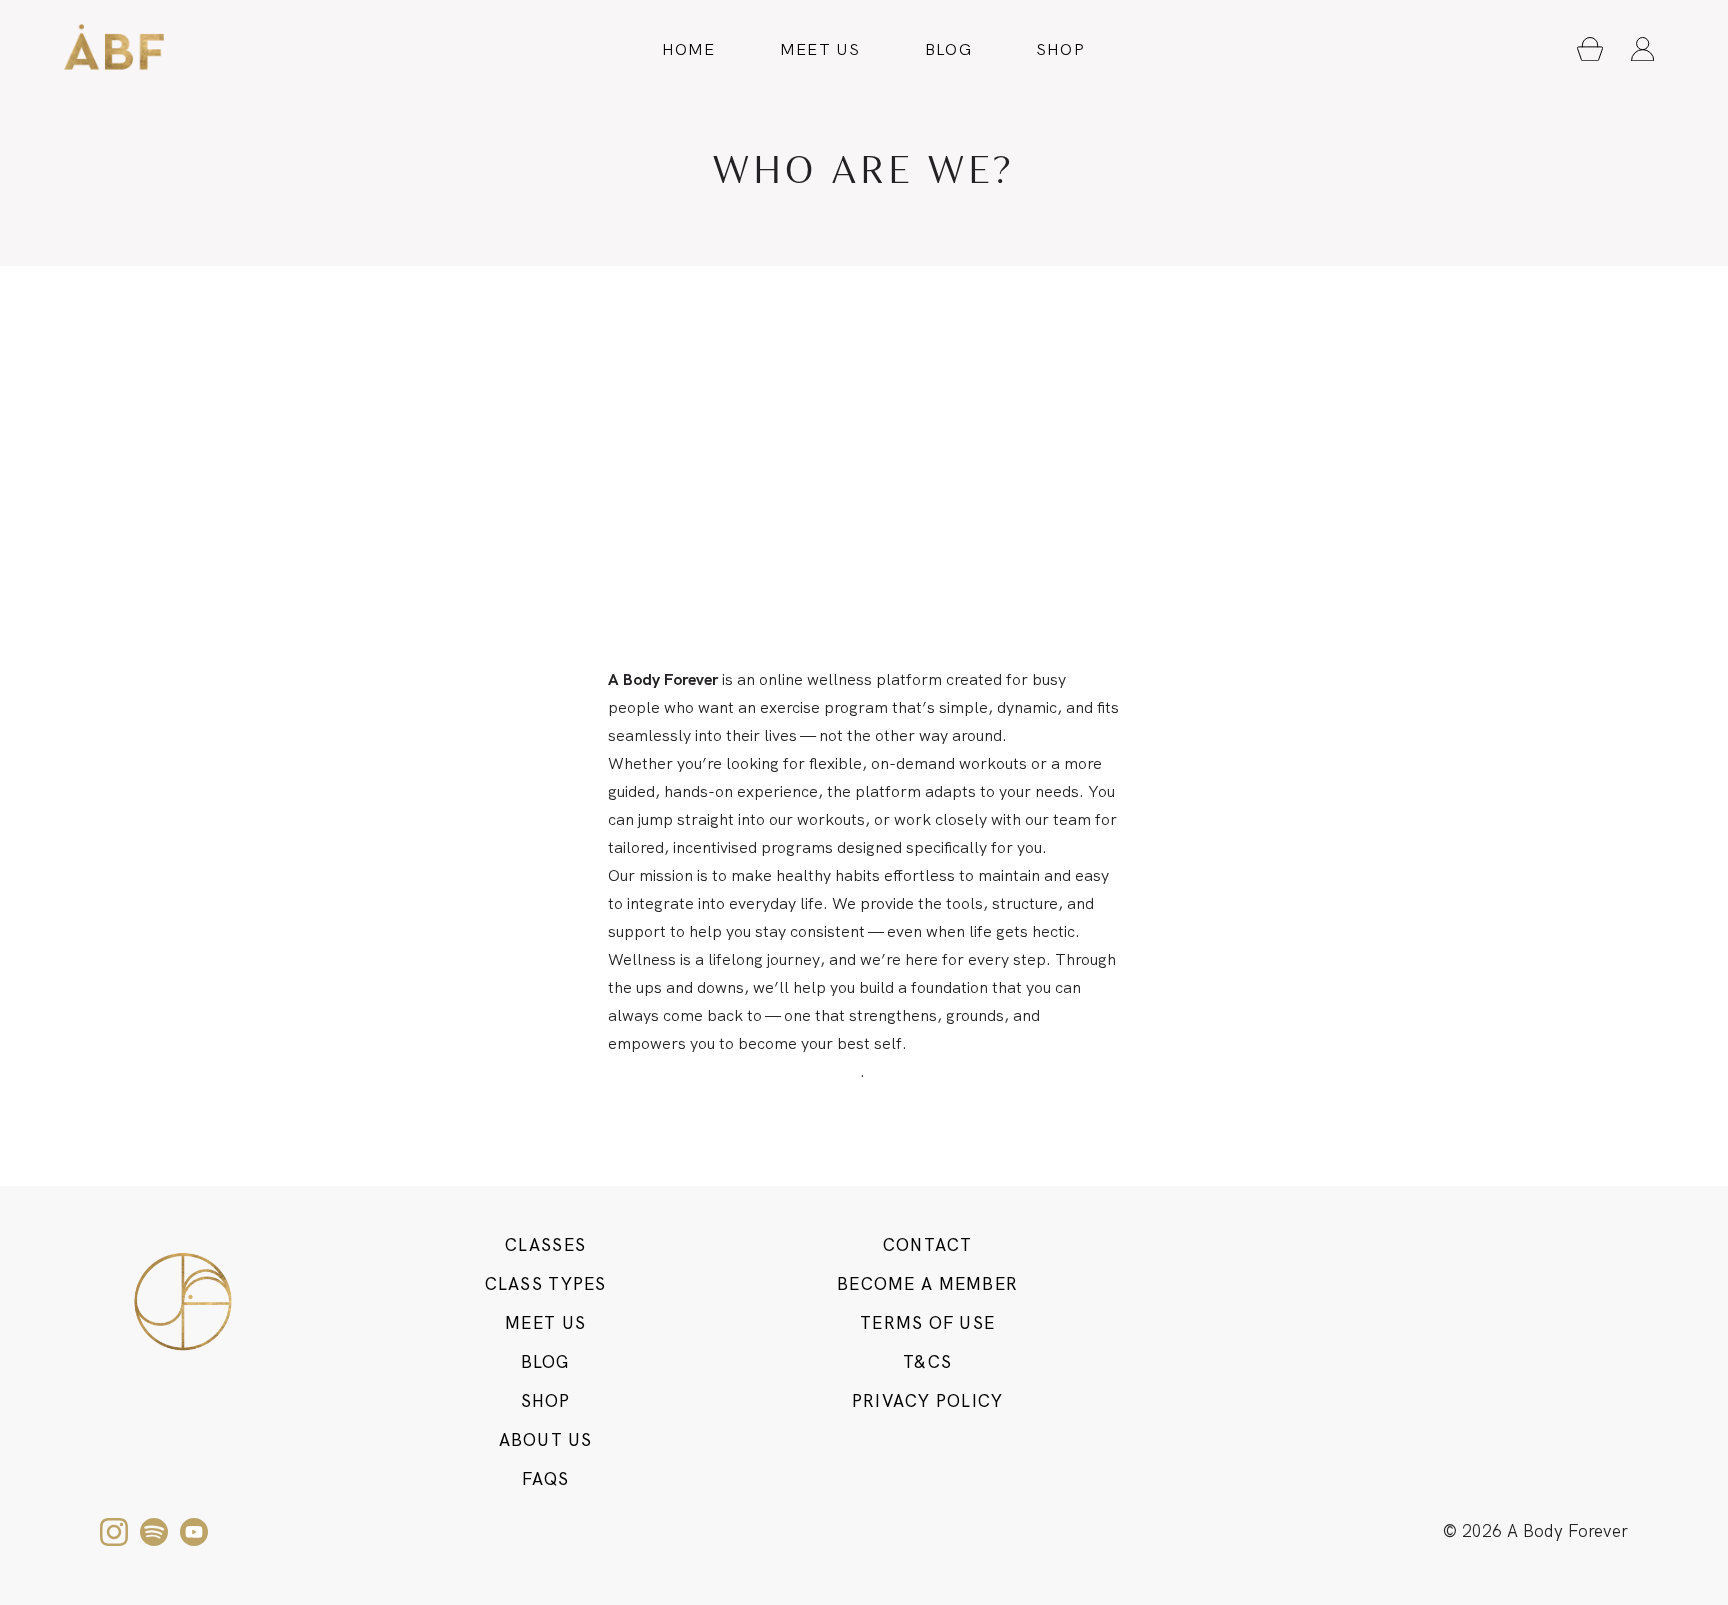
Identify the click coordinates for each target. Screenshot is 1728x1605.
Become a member (927, 1284)
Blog (948, 49)
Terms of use (927, 1323)
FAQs (546, 1479)
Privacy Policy (928, 1401)
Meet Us (820, 49)
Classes (545, 1245)
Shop (1060, 49)
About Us (546, 1440)
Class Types (546, 1284)
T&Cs (927, 1362)
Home (689, 49)
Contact (928, 1245)
